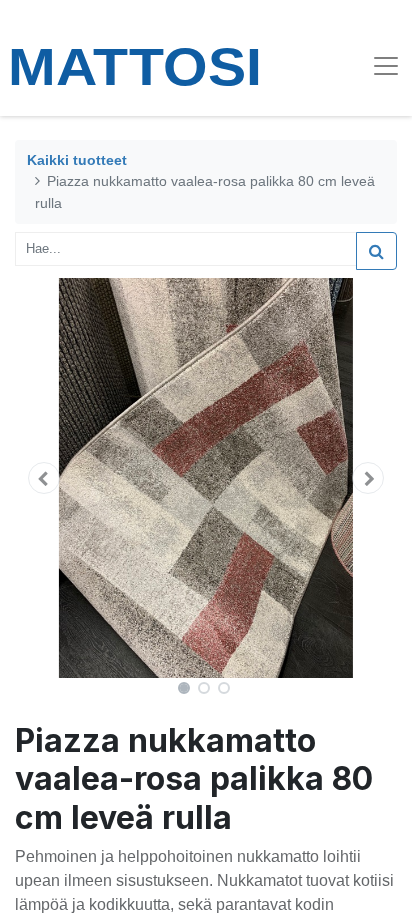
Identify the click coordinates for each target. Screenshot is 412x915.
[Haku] (376, 251)
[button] (43, 478)
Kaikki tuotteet (77, 160)
